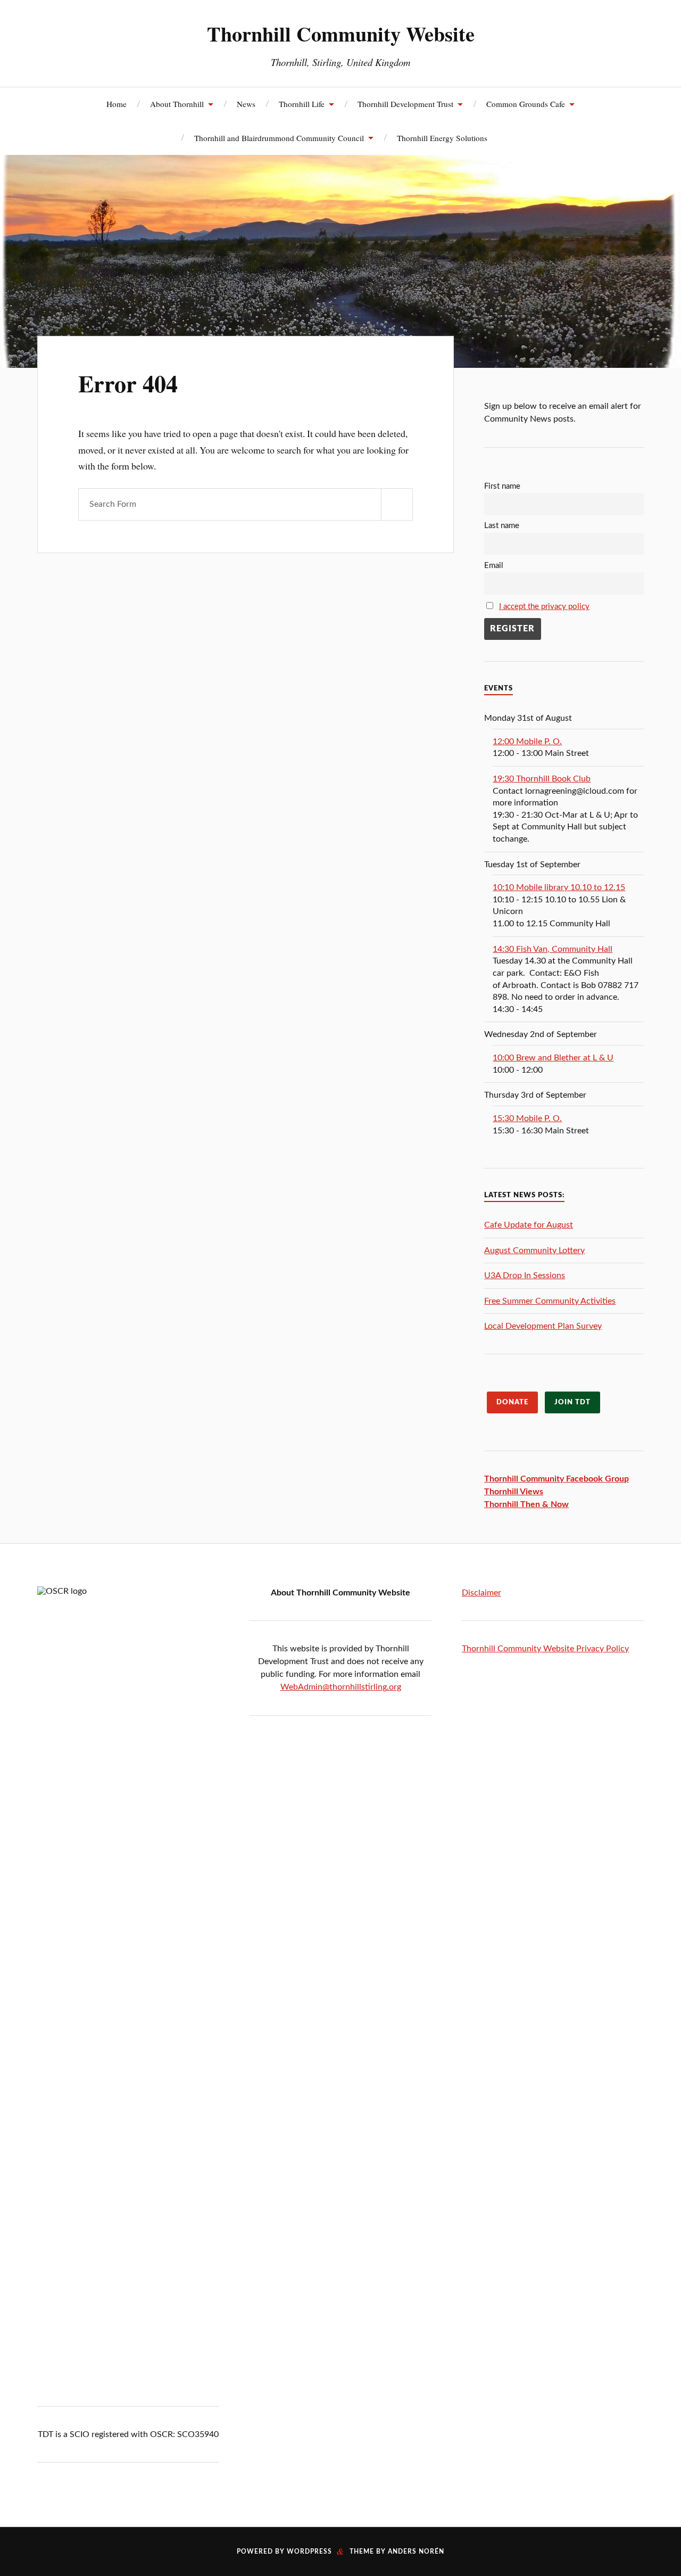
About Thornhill (177, 104)
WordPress (309, 2552)
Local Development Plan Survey (543, 1326)
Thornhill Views (514, 1492)
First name (502, 486)
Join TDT (572, 1402)
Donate (512, 1402)
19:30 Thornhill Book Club (542, 779)
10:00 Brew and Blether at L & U (553, 1058)
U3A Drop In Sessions (525, 1275)
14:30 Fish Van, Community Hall (553, 949)
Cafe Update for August (529, 1225)
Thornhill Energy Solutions (442, 138)
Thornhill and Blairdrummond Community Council (279, 138)
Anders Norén (416, 2552)
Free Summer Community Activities (550, 1301)
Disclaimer (481, 1593)
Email (494, 566)
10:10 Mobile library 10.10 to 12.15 (559, 887)
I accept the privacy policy (544, 607)
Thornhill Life (302, 104)
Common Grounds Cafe (526, 104)
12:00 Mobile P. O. (527, 742)
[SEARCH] (397, 504)
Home (117, 104)
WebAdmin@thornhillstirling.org (341, 1687)
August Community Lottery (534, 1250)
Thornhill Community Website (341, 34)
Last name (502, 526)
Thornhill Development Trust (405, 104)
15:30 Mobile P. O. (527, 1118)
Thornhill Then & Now (526, 1504)
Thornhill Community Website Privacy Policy (545, 1649)
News (246, 104)
